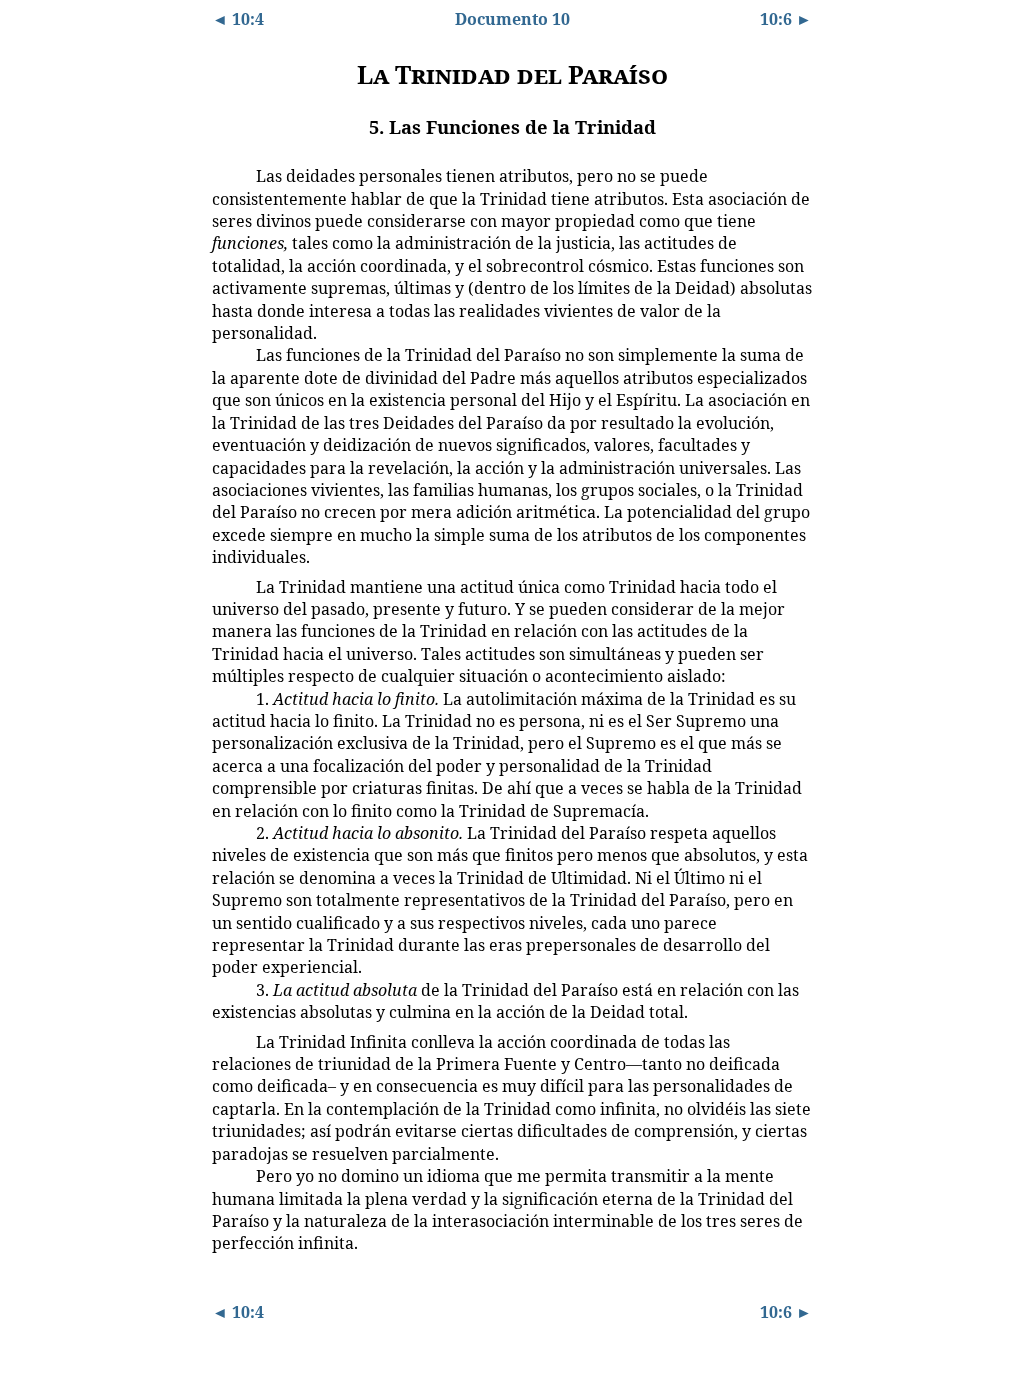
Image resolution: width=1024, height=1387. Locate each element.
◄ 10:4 (238, 19)
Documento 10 (512, 19)
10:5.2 (227, 354)
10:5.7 (227, 1041)
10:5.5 (227, 832)
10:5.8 (227, 1175)
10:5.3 (227, 586)
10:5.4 (227, 698)
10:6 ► (786, 19)
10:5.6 (227, 989)
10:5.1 (227, 175)
